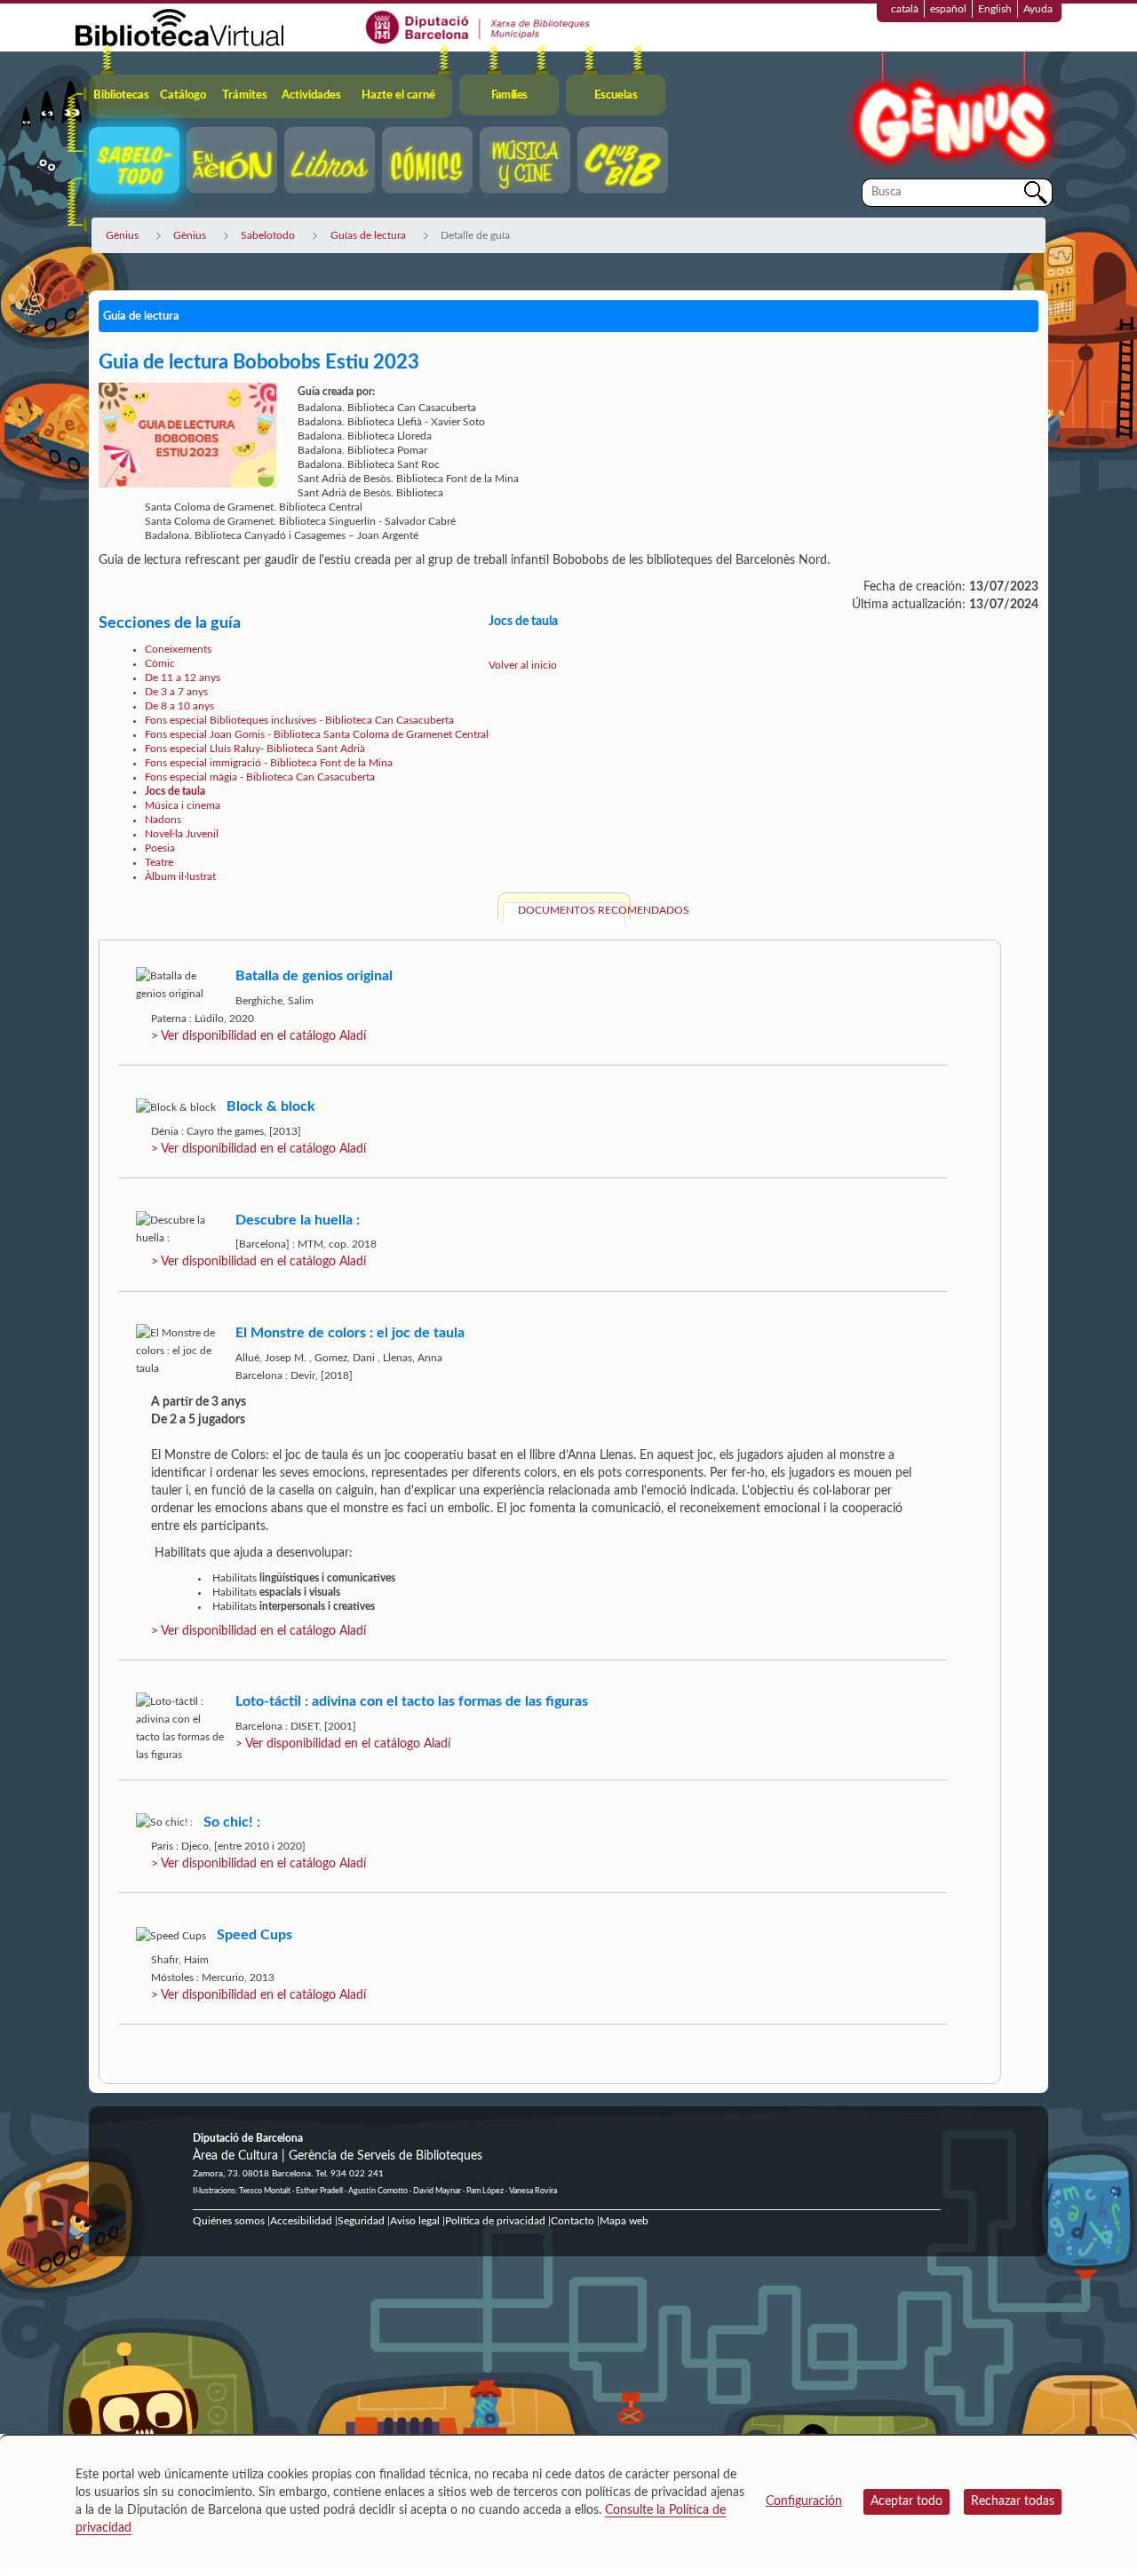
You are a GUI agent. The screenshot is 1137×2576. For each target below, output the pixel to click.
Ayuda (1038, 9)
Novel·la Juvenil (182, 834)
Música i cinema (183, 805)
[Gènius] (950, 114)
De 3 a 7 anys (176, 692)
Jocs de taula (175, 791)
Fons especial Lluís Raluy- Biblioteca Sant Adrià (255, 749)
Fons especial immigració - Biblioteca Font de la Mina (269, 763)
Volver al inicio (523, 665)
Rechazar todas (1013, 2501)
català (905, 9)
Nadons (163, 820)
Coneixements (178, 649)
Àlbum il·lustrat (180, 876)
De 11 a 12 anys (183, 678)
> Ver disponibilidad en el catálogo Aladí (258, 1036)
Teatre (159, 862)
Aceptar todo (906, 2501)
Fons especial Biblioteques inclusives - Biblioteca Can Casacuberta (299, 720)
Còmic (160, 663)
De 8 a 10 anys (179, 706)
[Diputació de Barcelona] (478, 27)
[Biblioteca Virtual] (179, 27)
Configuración (804, 2501)
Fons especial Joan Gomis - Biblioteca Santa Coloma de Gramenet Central (317, 734)
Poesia (160, 848)
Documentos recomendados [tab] (572, 910)
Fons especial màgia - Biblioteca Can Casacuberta (260, 777)
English (995, 9)
